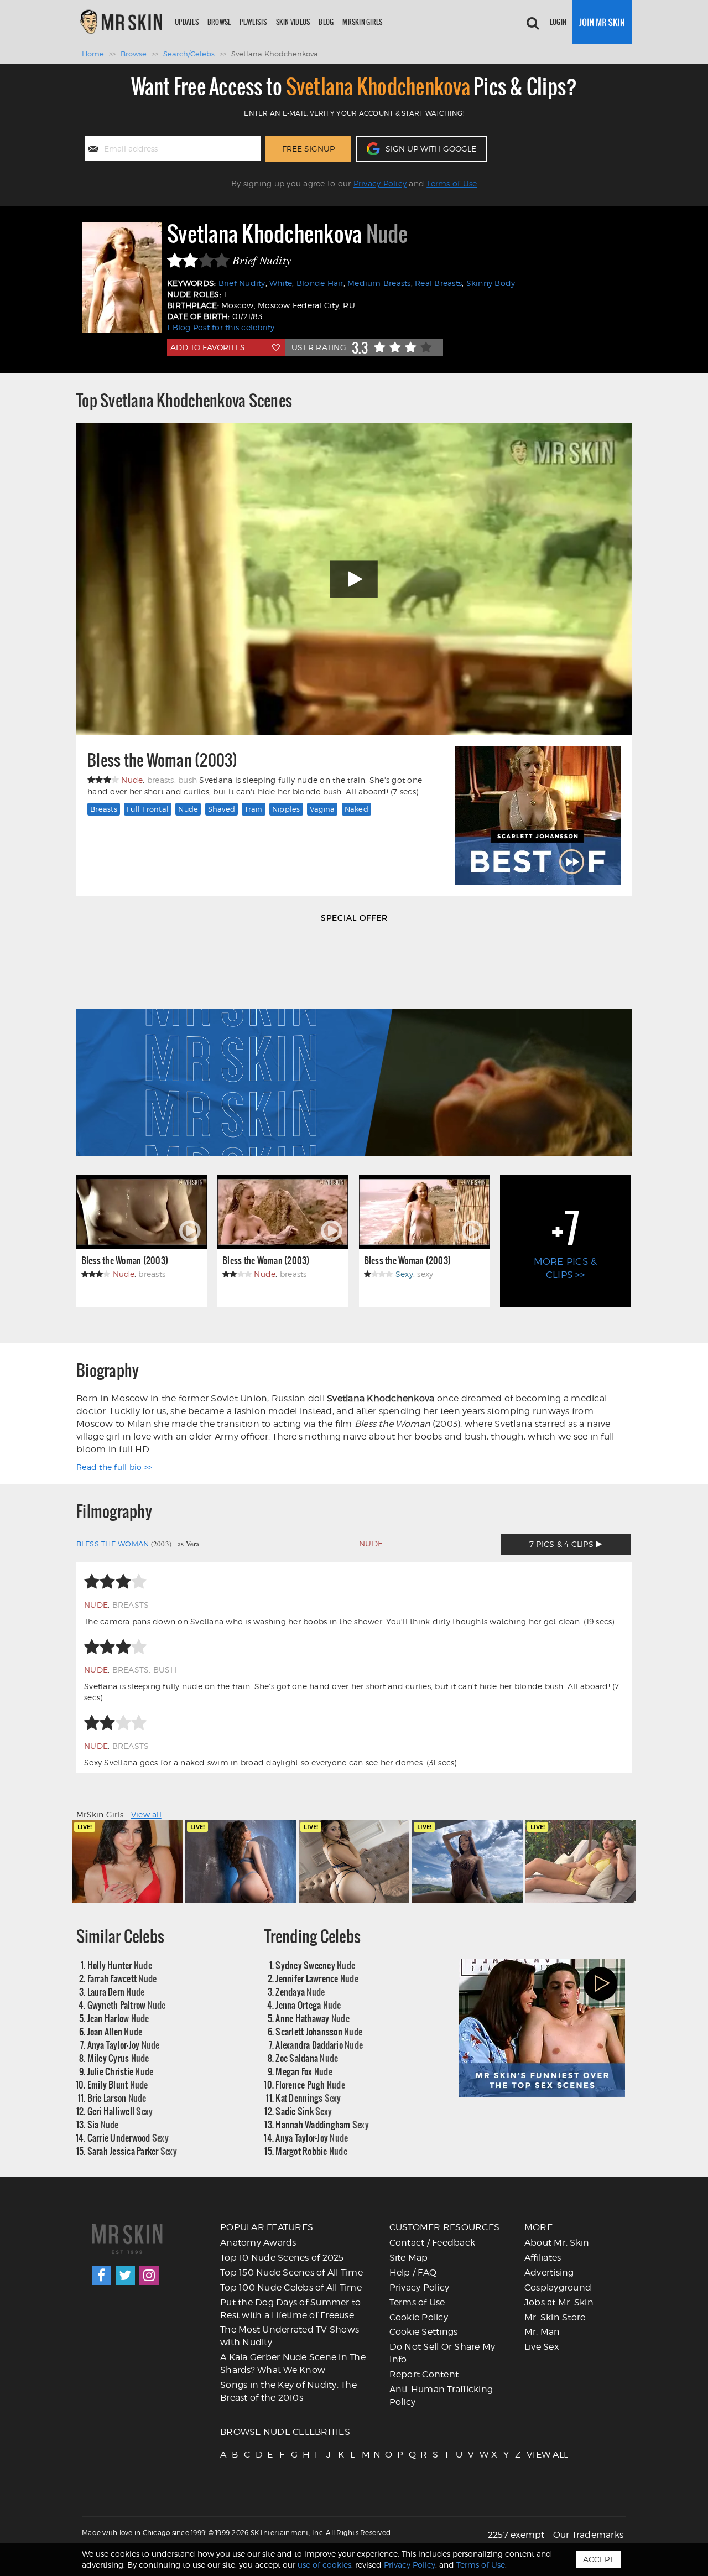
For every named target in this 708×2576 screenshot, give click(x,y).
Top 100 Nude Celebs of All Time (291, 2287)
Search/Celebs (189, 54)
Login (558, 22)
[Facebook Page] (101, 2275)
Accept (598, 2559)
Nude (188, 809)
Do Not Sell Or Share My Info (442, 2353)
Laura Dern (116, 1991)
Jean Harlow (118, 2018)
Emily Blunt (118, 2084)
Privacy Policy (380, 183)
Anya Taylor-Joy (124, 2045)
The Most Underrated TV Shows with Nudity (290, 2336)
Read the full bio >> (114, 1467)
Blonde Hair (320, 283)
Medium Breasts (379, 283)
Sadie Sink (304, 2111)
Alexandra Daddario (319, 2045)
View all (146, 1814)
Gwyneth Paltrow (127, 2005)
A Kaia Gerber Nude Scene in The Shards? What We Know (293, 2364)
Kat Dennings (308, 2098)
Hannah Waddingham (322, 2124)
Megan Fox (304, 2071)
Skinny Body (491, 283)
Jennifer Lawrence (317, 1978)
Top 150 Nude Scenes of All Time (291, 2273)
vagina (322, 809)
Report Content (424, 2374)
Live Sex (542, 2347)
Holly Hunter (120, 1965)
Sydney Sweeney (315, 1965)
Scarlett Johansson (319, 2031)
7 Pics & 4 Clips (563, 1544)
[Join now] (602, 22)
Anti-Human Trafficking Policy (441, 2396)
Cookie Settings (424, 2332)
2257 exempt (516, 2535)
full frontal (148, 809)
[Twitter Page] (125, 2275)
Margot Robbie (311, 2151)
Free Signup (308, 149)
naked (356, 809)
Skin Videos (293, 22)
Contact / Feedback (433, 2243)
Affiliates (543, 2258)
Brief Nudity (242, 283)
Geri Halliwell (120, 2111)
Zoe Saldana (307, 2058)
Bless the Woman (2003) (163, 760)
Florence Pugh (310, 2084)
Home (93, 54)
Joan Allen (115, 2031)
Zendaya (300, 1991)
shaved (222, 809)
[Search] (533, 22)
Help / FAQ (413, 2273)
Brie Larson (117, 2098)
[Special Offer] (354, 1045)
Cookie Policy (419, 2317)
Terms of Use (452, 183)
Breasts (104, 809)
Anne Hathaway (313, 2018)
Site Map (409, 2258)
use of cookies (324, 2565)
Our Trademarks (589, 2535)
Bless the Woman (113, 1544)
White (281, 283)
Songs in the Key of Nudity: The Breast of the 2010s (288, 2391)
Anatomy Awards (258, 2243)
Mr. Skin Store (555, 2317)
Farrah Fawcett (122, 1978)
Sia (103, 2124)
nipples (286, 809)
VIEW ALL (532, 2455)
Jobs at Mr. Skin (559, 2302)
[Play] (354, 579)
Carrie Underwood (128, 2138)
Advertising (549, 2273)
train (253, 809)
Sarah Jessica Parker (132, 2151)
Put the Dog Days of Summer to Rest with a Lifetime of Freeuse (290, 2309)
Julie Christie (121, 2071)
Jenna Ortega (308, 2005)
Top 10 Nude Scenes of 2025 (282, 2258)
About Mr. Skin (557, 2243)
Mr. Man (542, 2332)
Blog (326, 22)
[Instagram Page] (149, 2275)
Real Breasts (438, 283)
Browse (219, 22)
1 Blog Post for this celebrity (221, 327)
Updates (187, 22)
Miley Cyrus (118, 2058)
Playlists (253, 22)
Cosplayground (558, 2287)
